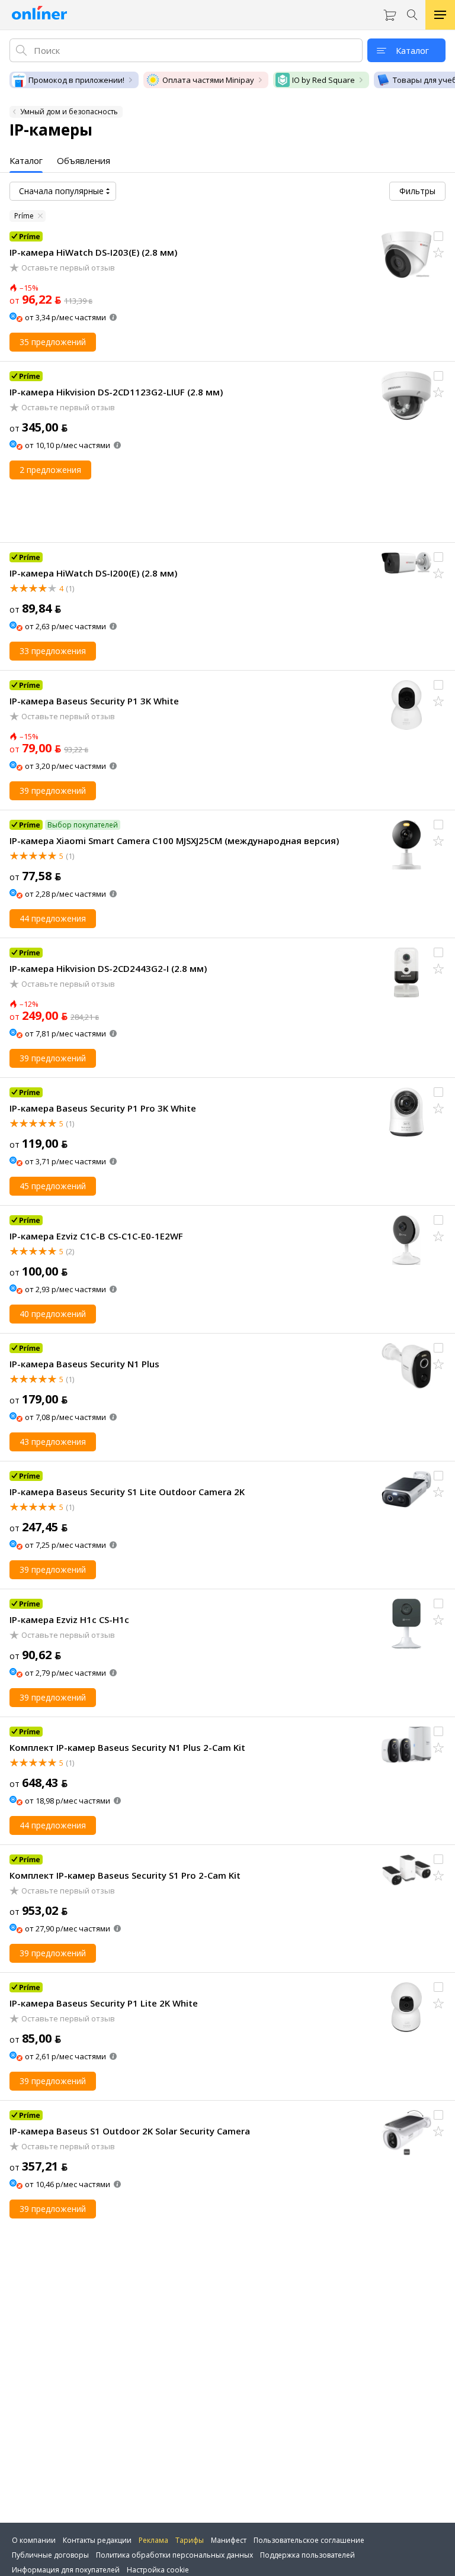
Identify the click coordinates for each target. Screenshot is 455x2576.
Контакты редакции (97, 2540)
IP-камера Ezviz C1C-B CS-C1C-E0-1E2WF (96, 1236)
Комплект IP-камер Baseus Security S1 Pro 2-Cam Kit (125, 1875)
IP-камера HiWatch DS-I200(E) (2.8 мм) (93, 573)
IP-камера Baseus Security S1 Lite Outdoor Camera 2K (127, 1492)
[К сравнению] (438, 236)
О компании (34, 2540)
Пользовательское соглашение (309, 2540)
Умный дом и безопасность (69, 112)
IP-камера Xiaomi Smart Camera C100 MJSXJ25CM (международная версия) (174, 841)
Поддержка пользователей (307, 2555)
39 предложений (53, 790)
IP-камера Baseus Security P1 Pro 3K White (103, 1108)
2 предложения (50, 470)
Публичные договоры (50, 2555)
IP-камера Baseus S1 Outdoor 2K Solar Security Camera (130, 2131)
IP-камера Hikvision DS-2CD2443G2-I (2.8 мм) (108, 968)
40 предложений (53, 1314)
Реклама (153, 2540)
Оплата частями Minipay (208, 80)
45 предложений (53, 1186)
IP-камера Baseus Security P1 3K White (94, 701)
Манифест (229, 2540)
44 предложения (53, 918)
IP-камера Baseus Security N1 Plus (84, 1364)
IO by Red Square (323, 80)
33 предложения (53, 651)
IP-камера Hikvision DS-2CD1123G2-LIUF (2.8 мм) (116, 392)
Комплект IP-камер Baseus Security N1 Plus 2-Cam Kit (127, 1747)
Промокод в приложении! (76, 80)
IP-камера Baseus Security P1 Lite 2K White (104, 2003)
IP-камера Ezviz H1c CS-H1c (69, 1619)
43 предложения (53, 1442)
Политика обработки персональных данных (174, 2555)
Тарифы (190, 2540)
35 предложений (53, 342)
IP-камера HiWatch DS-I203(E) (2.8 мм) (93, 252)
